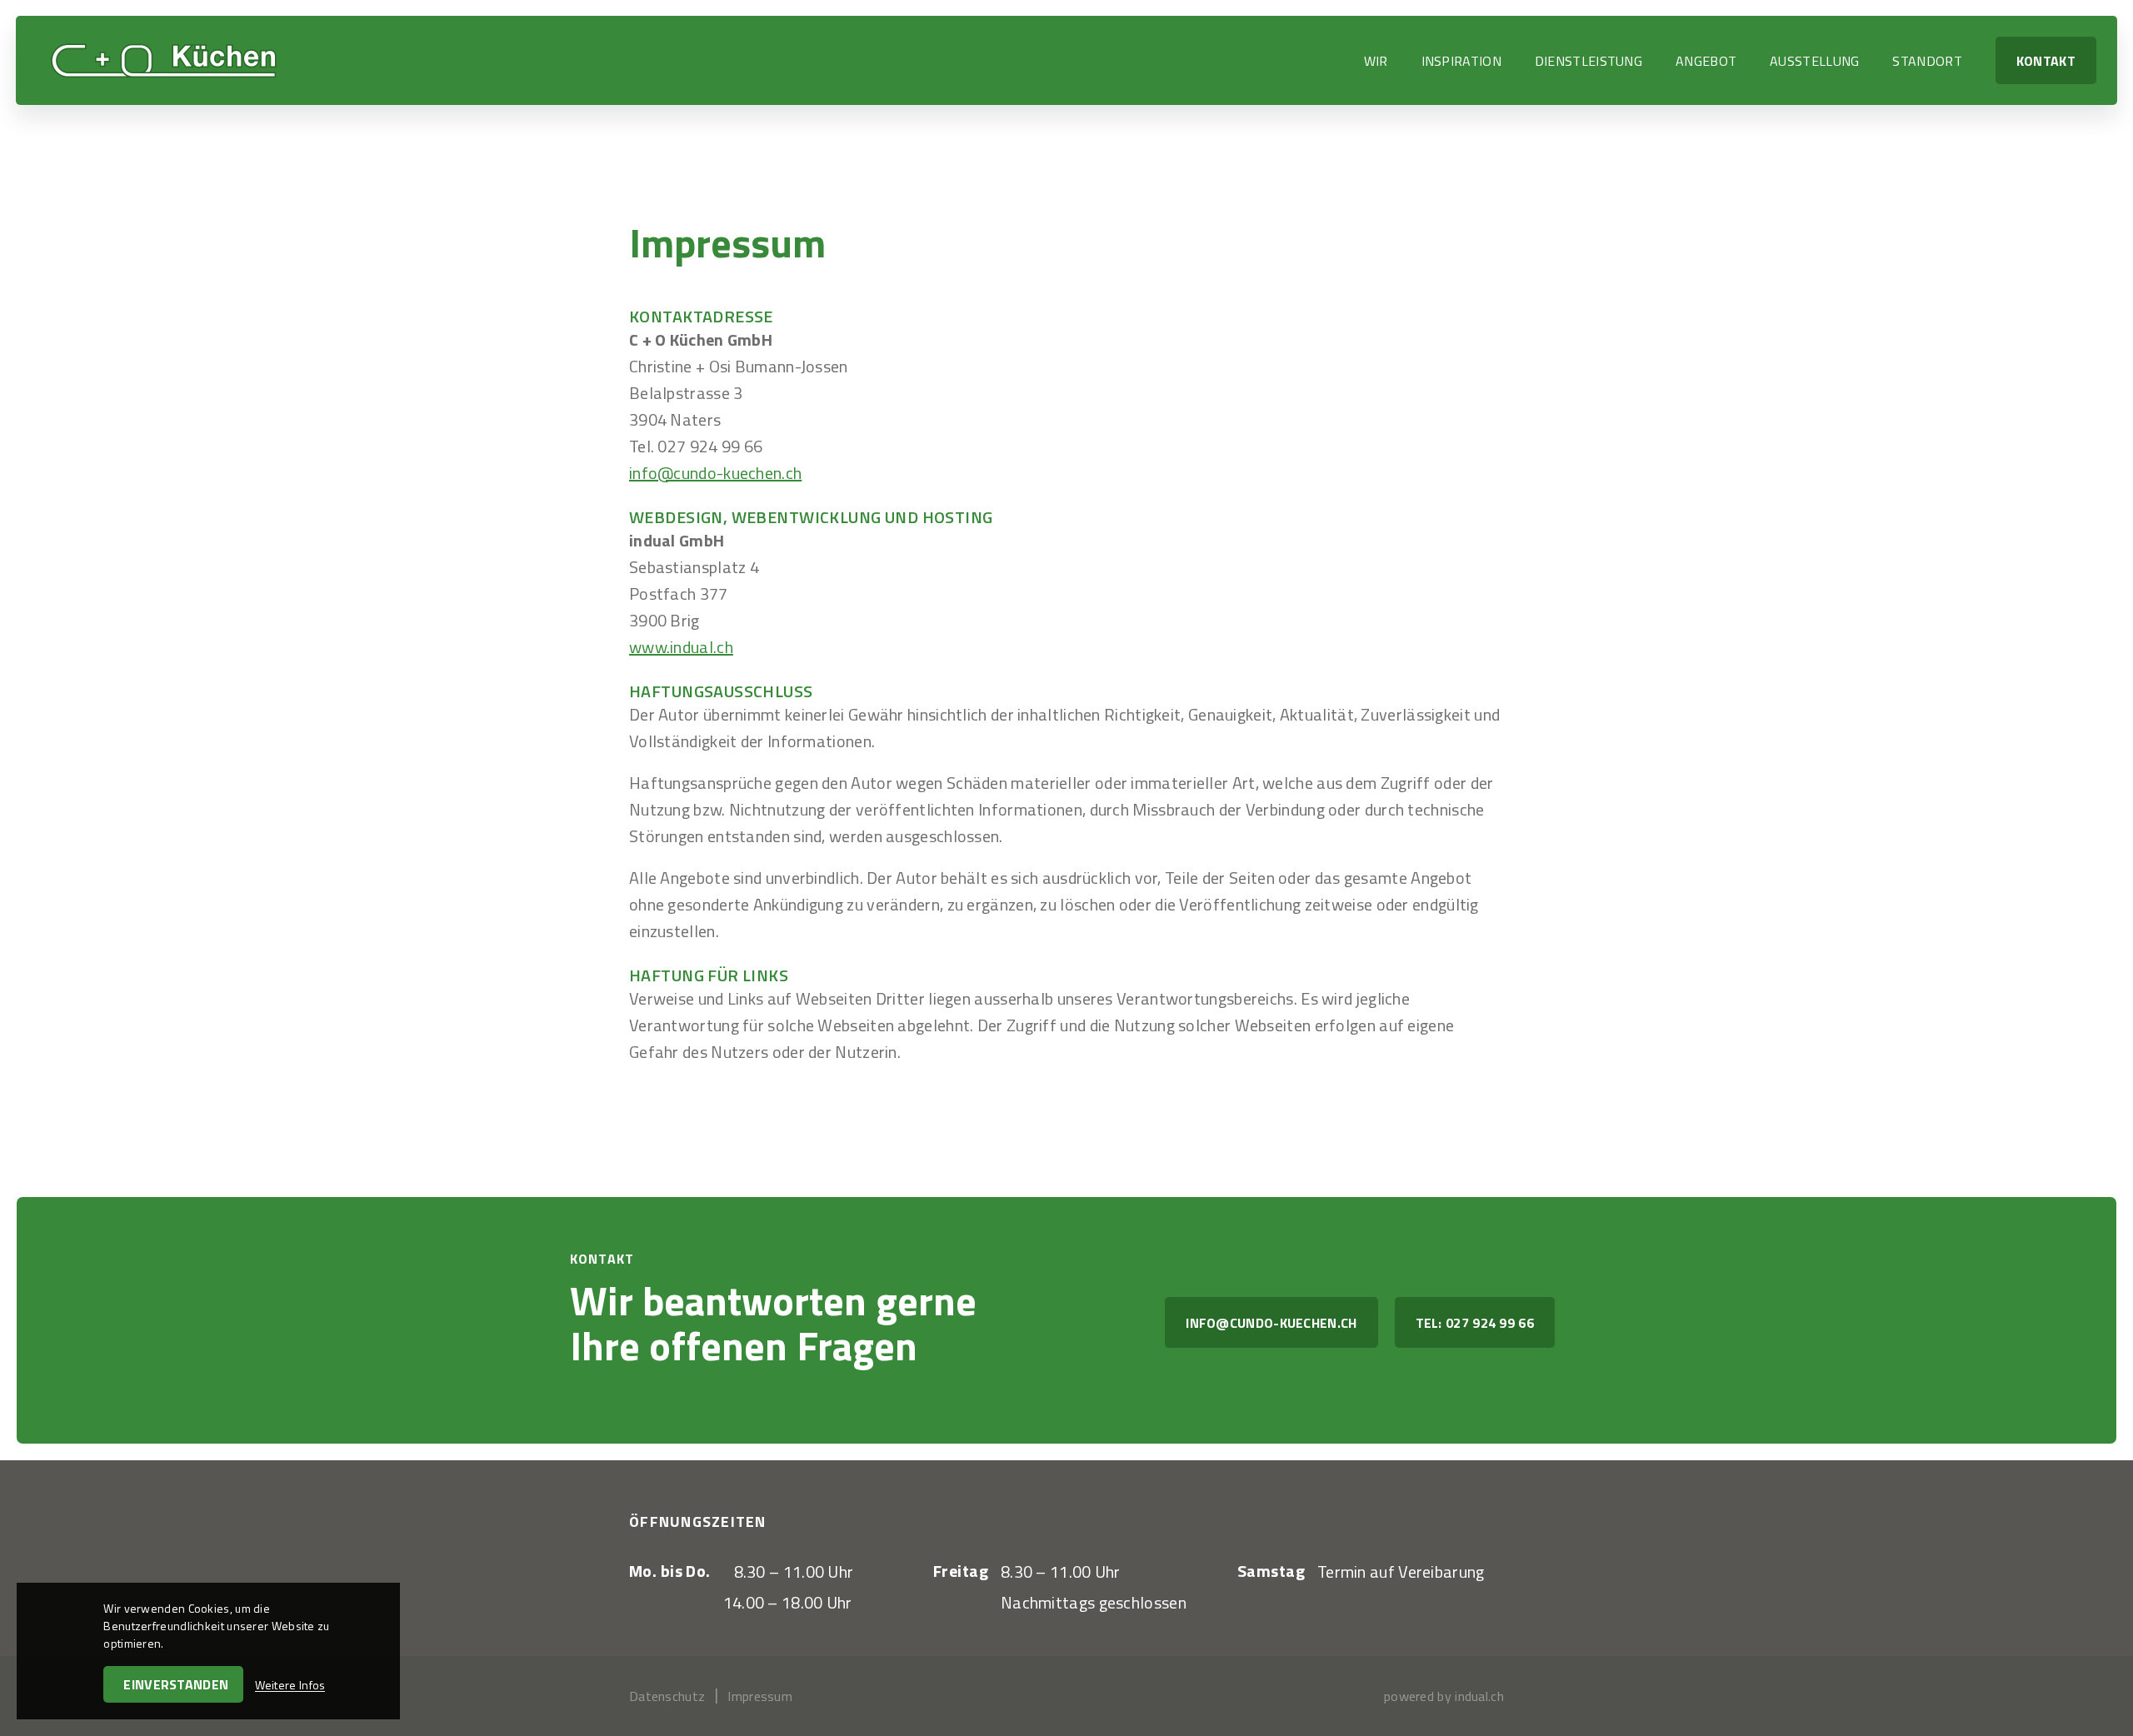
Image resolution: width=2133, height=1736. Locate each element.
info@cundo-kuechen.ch (715, 473)
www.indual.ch (681, 647)
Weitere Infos (290, 1685)
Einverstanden (176, 1684)
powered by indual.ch (1444, 1696)
